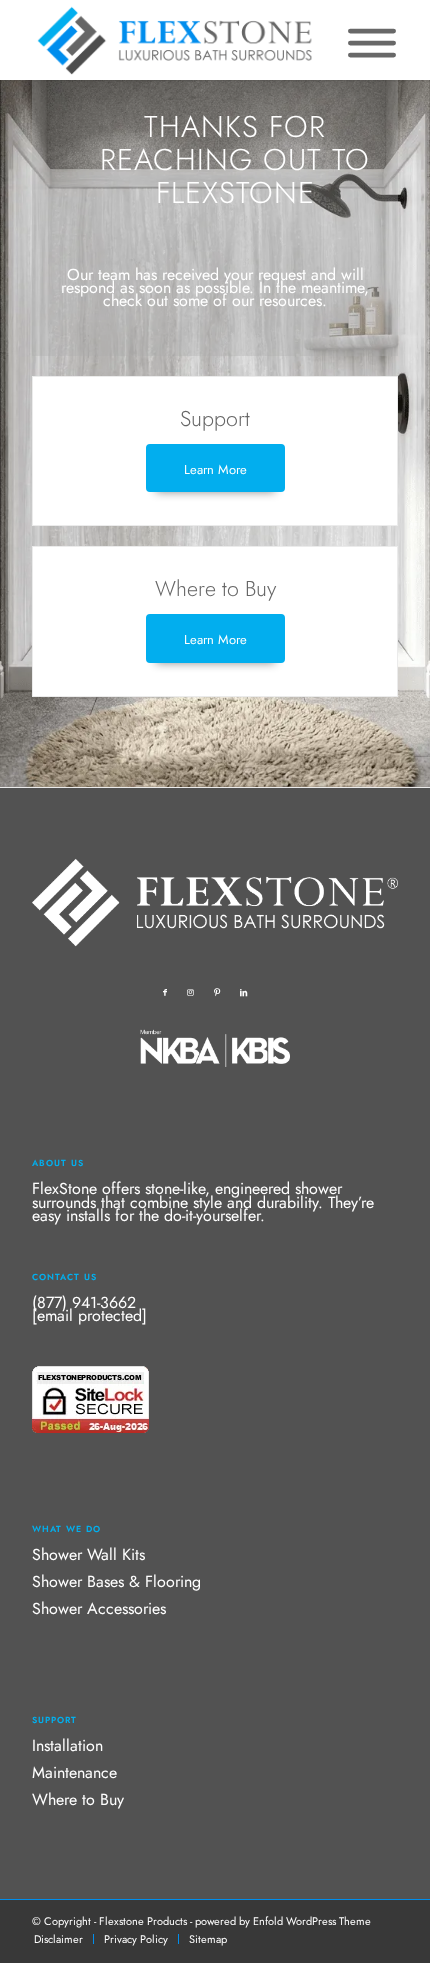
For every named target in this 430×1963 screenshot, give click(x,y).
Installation (67, 1745)
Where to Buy (78, 1799)
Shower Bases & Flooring (116, 1581)
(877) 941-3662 (84, 1302)
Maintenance (74, 1772)
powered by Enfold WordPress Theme (283, 1921)
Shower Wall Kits (88, 1554)
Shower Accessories (99, 1608)
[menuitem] (58, 1939)
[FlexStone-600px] (178, 40)
